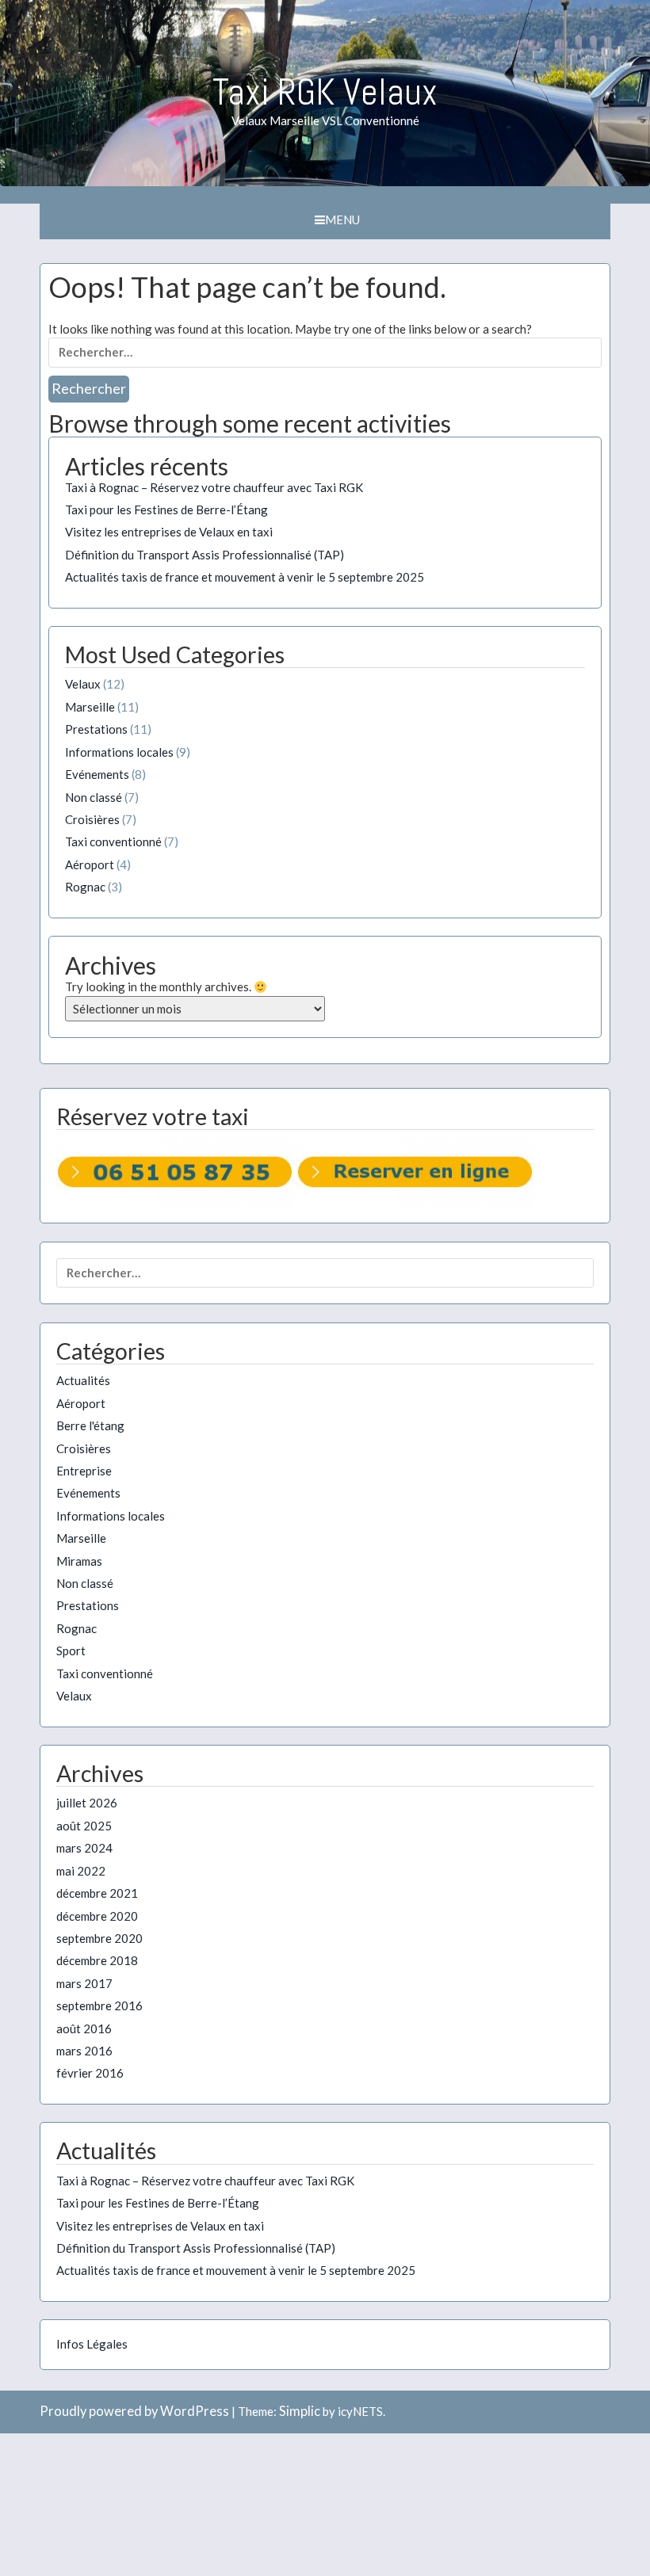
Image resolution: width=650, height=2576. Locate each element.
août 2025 (84, 1826)
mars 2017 (84, 1983)
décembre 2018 (97, 1960)
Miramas (79, 1561)
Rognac (85, 887)
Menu (342, 219)
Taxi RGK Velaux (325, 92)
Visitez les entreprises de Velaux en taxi (169, 532)
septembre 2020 (99, 1938)
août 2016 (84, 2028)
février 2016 (90, 2073)
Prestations (96, 729)
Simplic (300, 2411)
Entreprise (84, 1471)
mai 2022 (81, 1871)
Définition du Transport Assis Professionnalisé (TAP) (205, 555)
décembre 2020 (97, 1916)
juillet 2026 (87, 1803)
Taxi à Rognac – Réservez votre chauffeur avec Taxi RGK (214, 487)
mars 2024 (84, 1848)
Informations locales (119, 752)
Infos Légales (92, 2344)
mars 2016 (84, 2051)
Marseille (90, 707)
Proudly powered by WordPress (134, 2411)
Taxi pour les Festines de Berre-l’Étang (166, 509)
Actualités (83, 1380)
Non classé (94, 797)
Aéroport (90, 864)
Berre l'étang (90, 1425)
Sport (71, 1651)
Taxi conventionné (113, 841)
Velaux (83, 684)
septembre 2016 (99, 2005)
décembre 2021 (97, 1893)
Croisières (92, 819)
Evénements (97, 774)
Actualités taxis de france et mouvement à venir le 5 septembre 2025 (245, 577)
